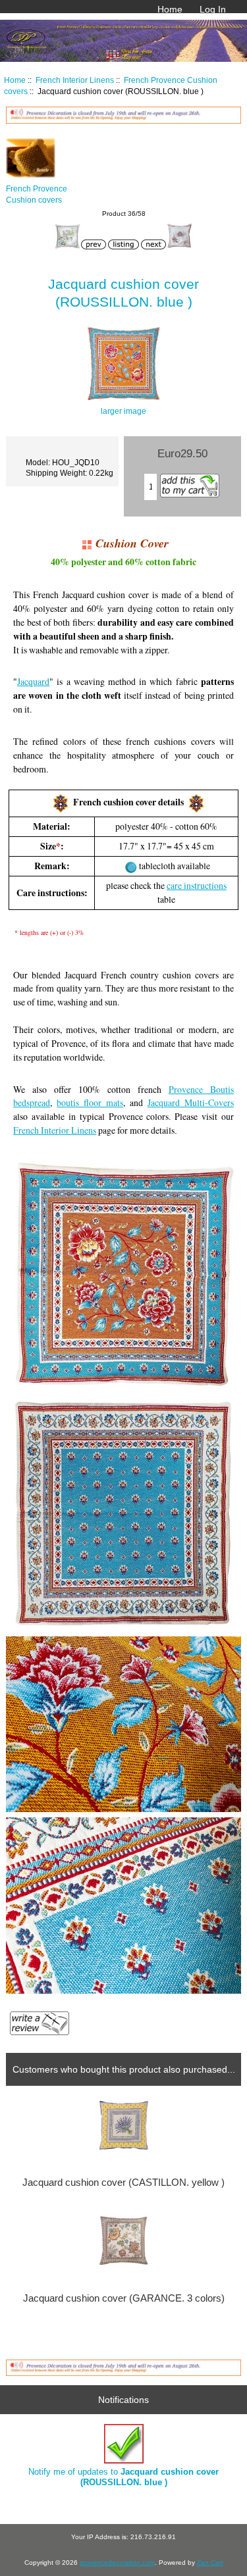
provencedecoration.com (117, 2563)
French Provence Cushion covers (37, 194)
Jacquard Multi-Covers (191, 1102)
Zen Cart (210, 2563)
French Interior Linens (75, 80)
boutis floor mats (90, 1102)
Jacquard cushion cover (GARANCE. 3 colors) (124, 2298)
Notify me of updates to (123, 2477)
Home (170, 9)
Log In (213, 9)
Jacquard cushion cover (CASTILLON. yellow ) (123, 2183)
